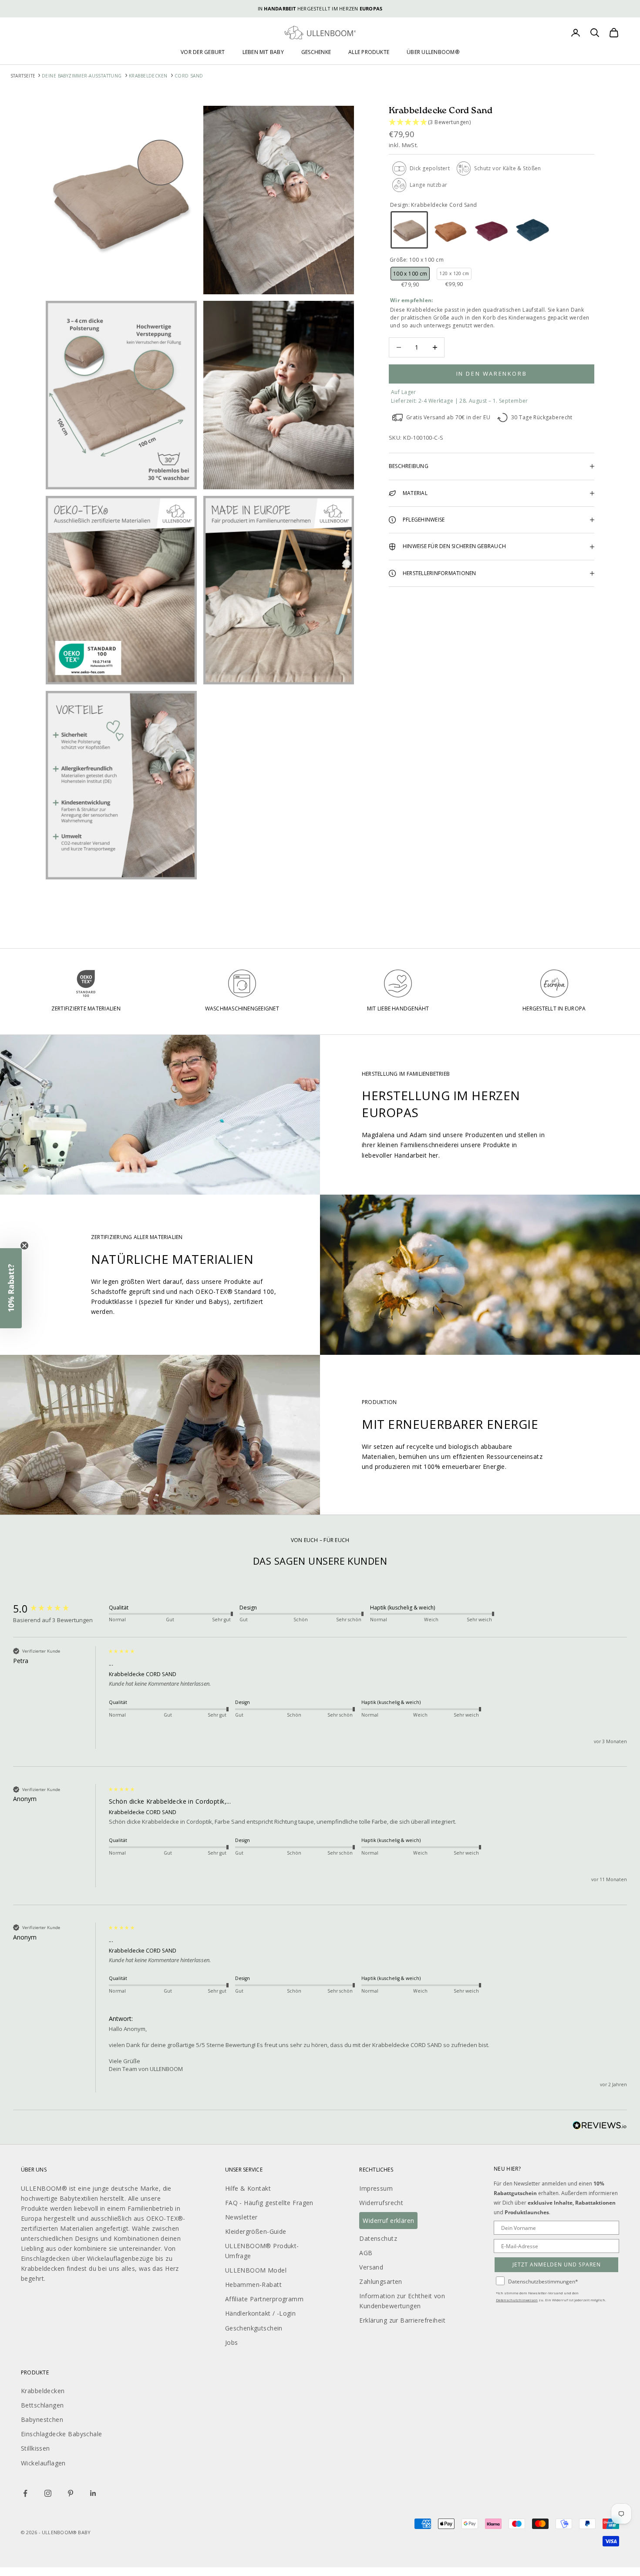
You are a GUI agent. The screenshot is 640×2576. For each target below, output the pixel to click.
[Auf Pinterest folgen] (71, 2493)
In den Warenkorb (492, 374)
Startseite (24, 76)
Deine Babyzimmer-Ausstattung (82, 76)
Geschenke (316, 52)
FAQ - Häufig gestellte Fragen (269, 2203)
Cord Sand (189, 76)
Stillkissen (35, 2448)
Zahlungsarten (381, 2281)
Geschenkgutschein (254, 2328)
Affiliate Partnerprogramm (264, 2299)
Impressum (376, 2188)
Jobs (232, 2342)
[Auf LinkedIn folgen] (93, 2493)
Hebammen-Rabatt (253, 2285)
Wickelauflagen (43, 2463)
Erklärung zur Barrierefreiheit (402, 2320)
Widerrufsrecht (381, 2203)
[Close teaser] (24, 1246)
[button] (492, 123)
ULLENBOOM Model (256, 2270)
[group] (59, 1609)
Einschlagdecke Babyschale (62, 2434)
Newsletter (241, 2217)
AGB (366, 2253)
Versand (371, 2267)
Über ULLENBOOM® (433, 52)
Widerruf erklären (388, 2221)
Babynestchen (42, 2419)
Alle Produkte (369, 52)
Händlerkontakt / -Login (261, 2313)
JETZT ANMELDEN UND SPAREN (557, 2265)
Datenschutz (378, 2238)
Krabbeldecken (148, 76)
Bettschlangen (42, 2405)
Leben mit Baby (263, 52)
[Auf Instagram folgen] (48, 2493)
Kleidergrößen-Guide (256, 2231)
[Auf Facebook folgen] (25, 2493)
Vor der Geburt (203, 52)
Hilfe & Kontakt (248, 2188)
